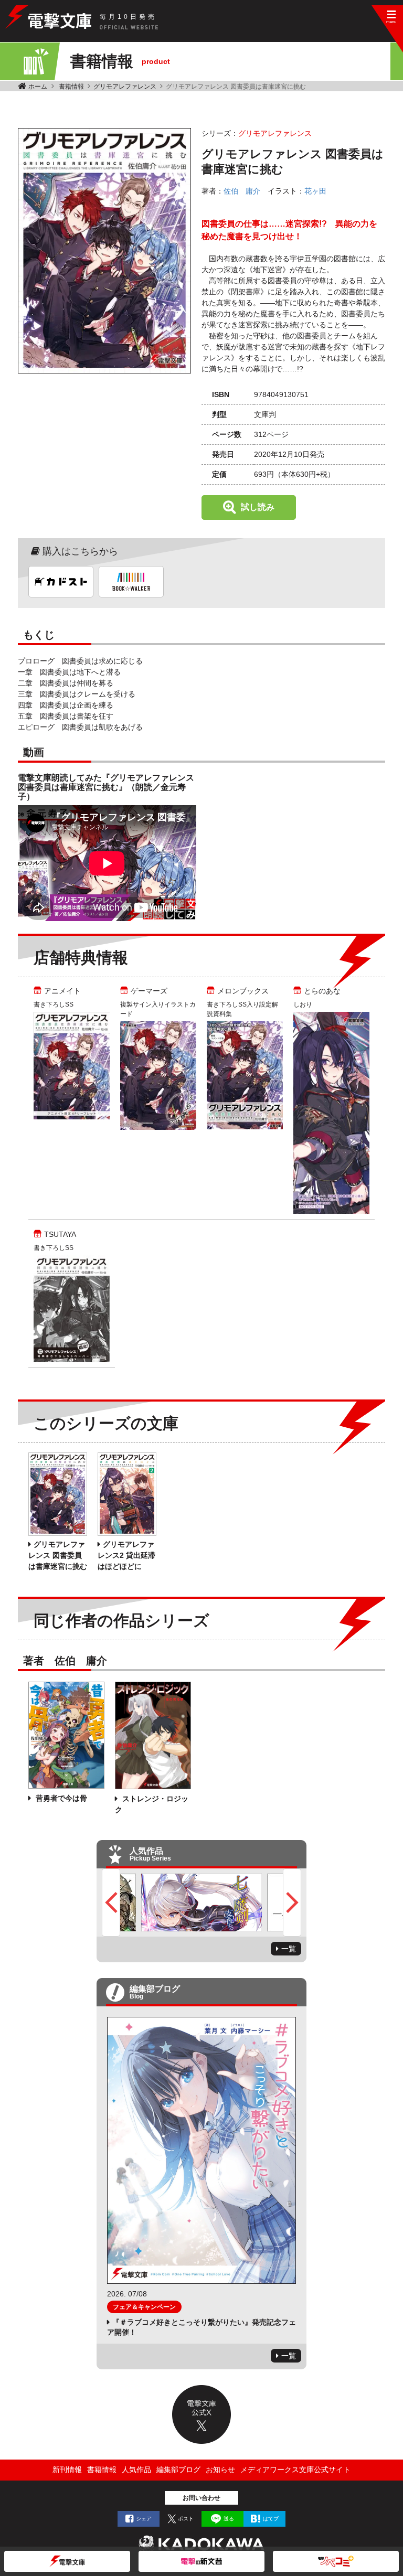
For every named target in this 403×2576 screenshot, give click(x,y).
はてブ (271, 2519)
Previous (111, 1902)
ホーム (38, 87)
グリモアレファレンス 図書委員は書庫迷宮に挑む (58, 1555)
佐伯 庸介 (242, 191)
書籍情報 (71, 87)
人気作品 (136, 2470)
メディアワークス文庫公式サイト (295, 2470)
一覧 (289, 1949)
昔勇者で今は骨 (60, 1798)
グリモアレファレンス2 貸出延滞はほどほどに (126, 1555)
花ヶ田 (315, 191)
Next (292, 1902)
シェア (144, 2519)
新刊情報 (67, 2470)
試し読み (258, 507)
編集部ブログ (178, 2470)
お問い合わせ (201, 2498)
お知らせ (220, 2470)
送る (229, 2519)
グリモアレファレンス (125, 87)
